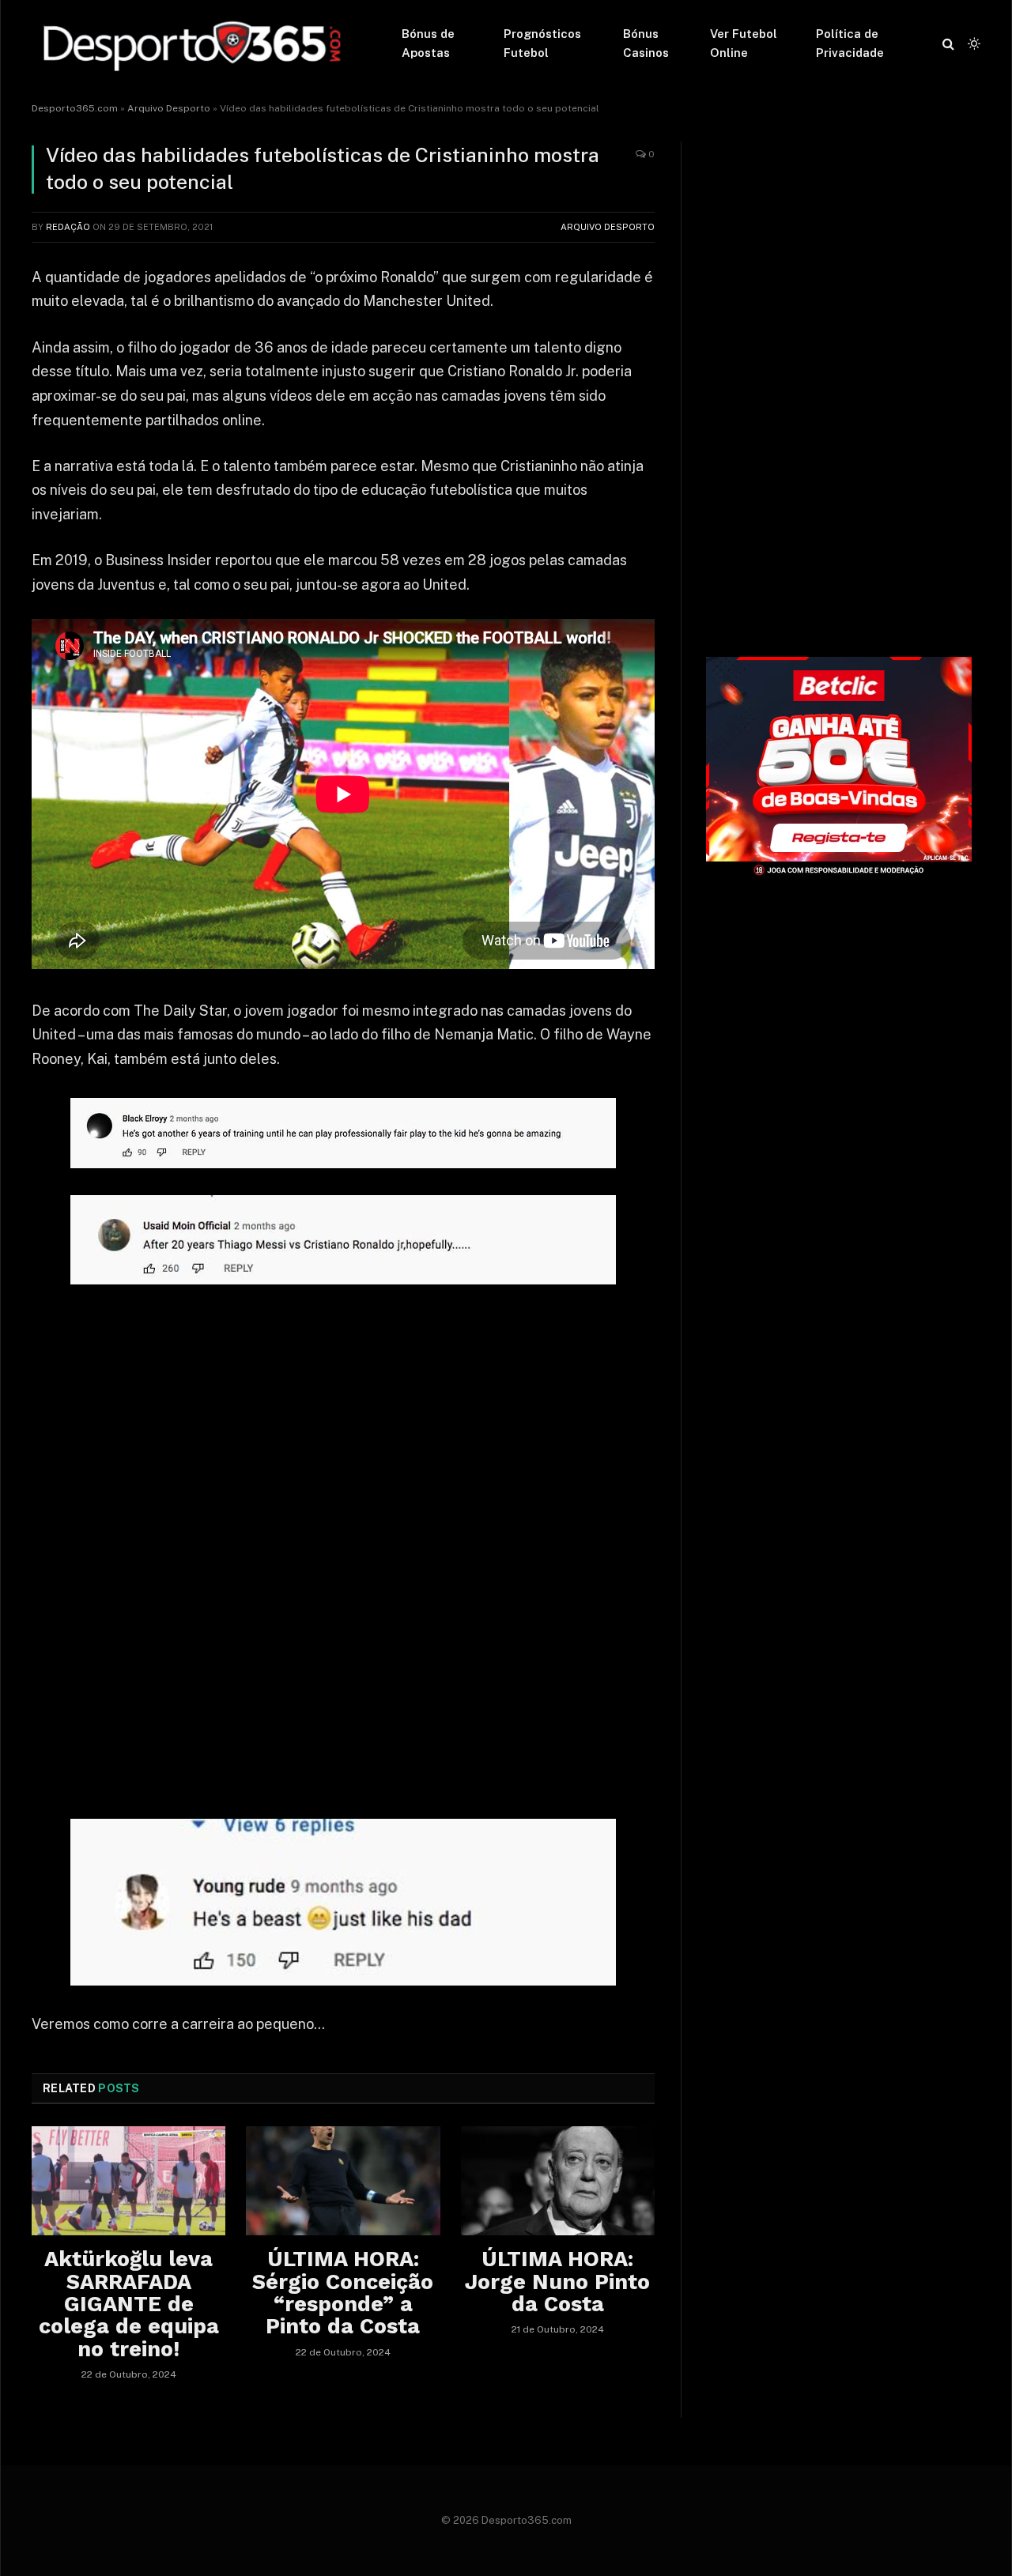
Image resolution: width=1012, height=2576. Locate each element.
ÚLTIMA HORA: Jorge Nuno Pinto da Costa (557, 2282)
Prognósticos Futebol (542, 43)
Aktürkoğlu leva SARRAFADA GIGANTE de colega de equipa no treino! (129, 2304)
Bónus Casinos (646, 43)
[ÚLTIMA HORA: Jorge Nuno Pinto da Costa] (558, 2181)
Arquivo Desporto (169, 108)
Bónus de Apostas (428, 43)
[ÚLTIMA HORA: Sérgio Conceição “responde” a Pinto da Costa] (343, 2181)
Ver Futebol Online (744, 43)
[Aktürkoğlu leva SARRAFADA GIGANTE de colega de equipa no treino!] (128, 2181)
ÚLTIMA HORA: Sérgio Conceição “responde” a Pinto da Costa (343, 2293)
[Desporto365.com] (196, 43)
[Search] (948, 44)
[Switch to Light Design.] (972, 43)
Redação (68, 227)
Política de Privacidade (850, 43)
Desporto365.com (75, 108)
